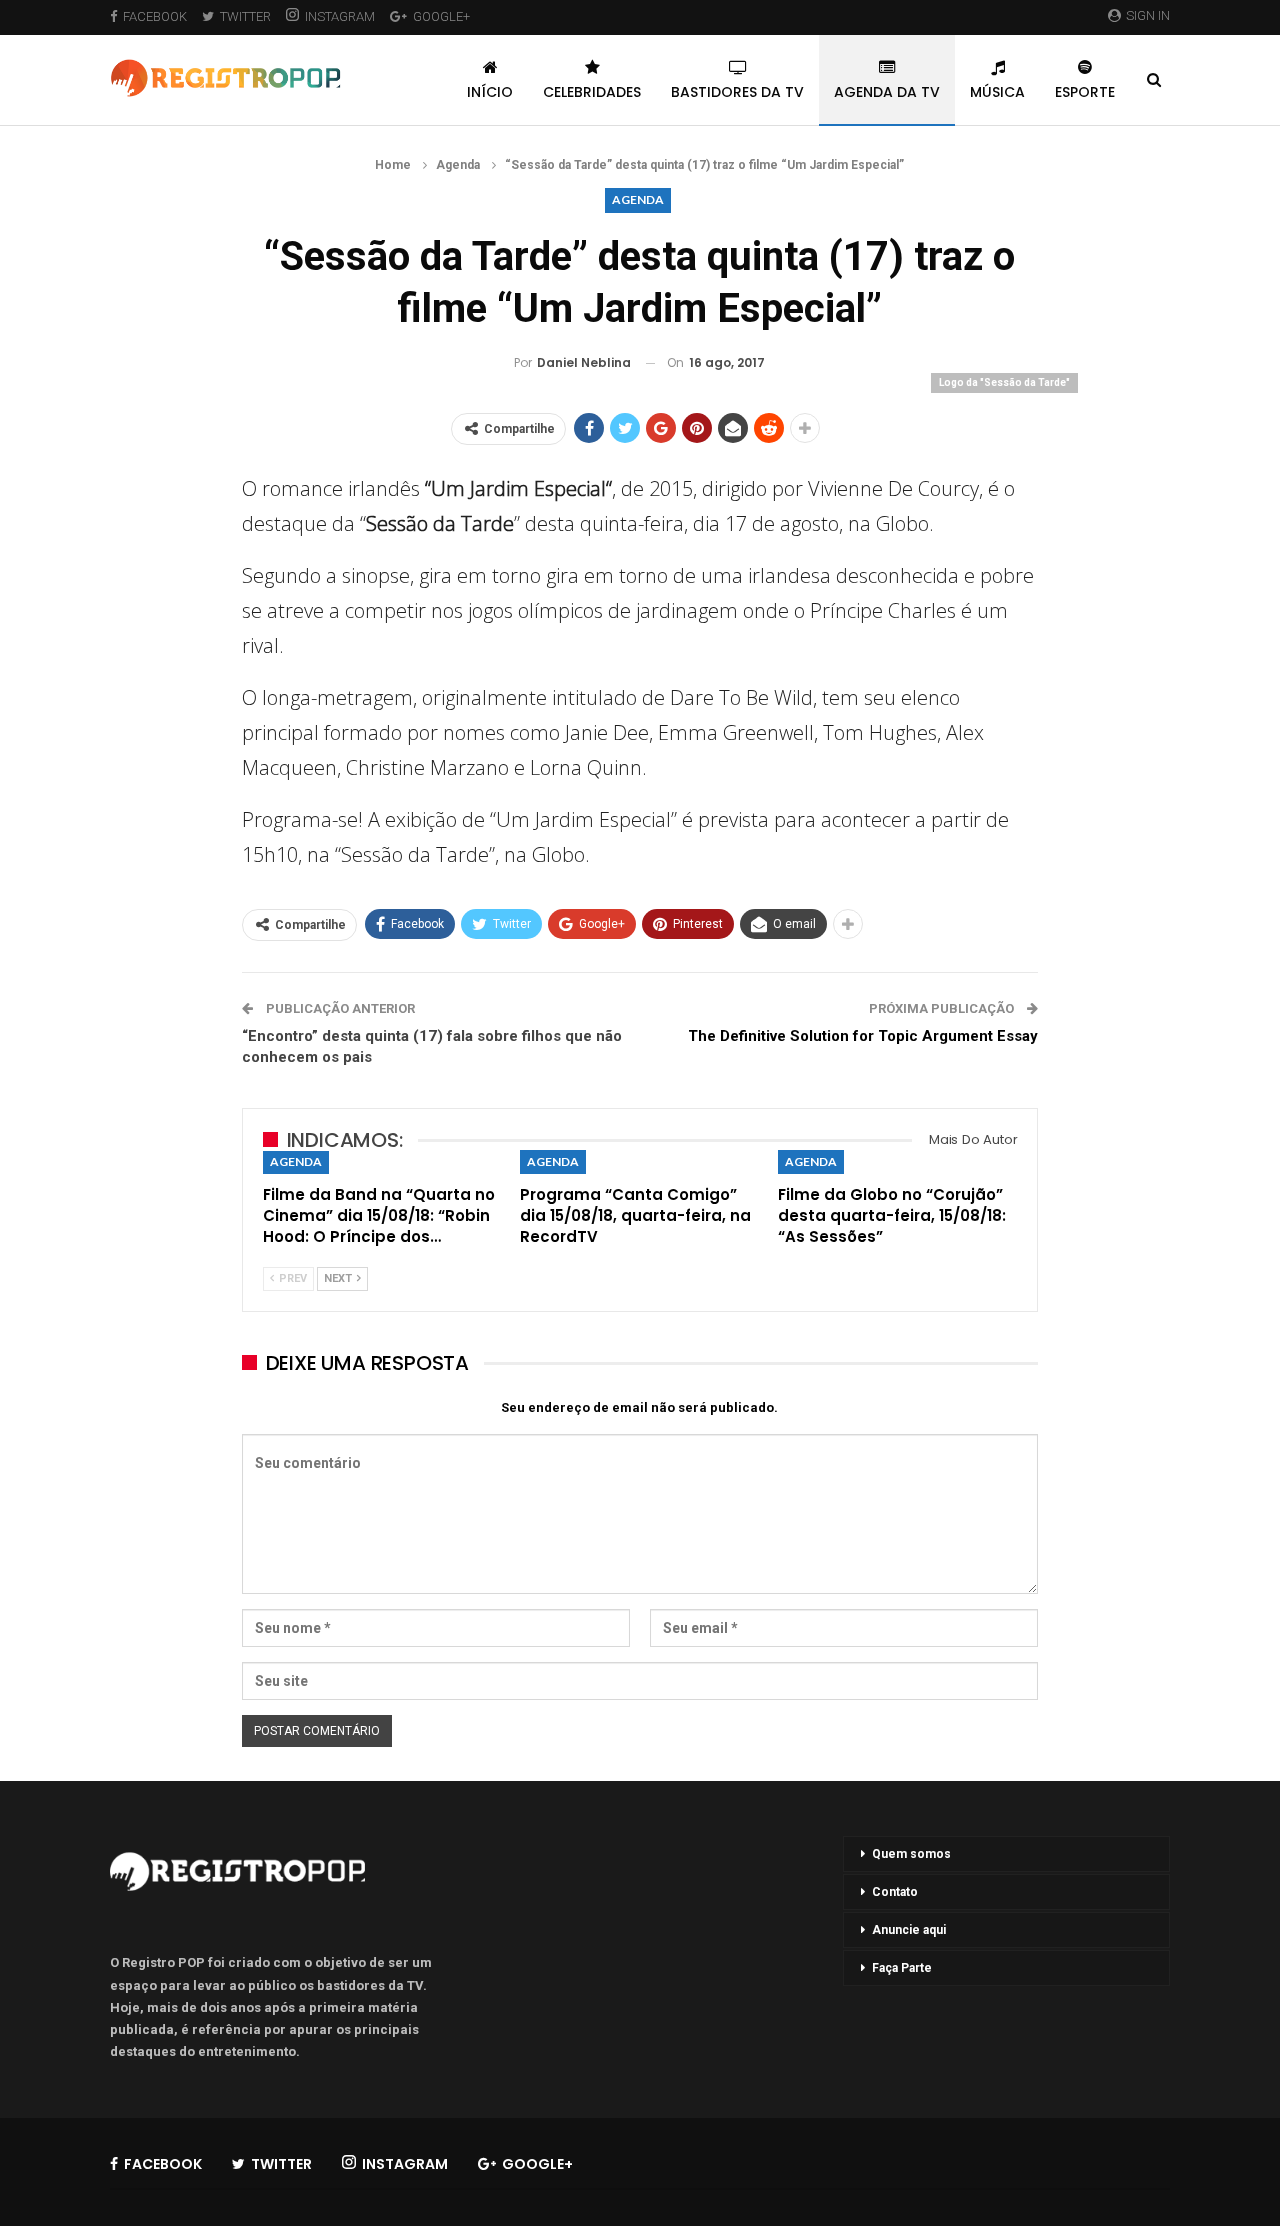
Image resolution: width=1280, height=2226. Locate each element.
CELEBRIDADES (592, 92)
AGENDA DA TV (887, 92)
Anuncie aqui (909, 1930)
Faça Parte (902, 1968)
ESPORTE (1085, 92)
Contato (895, 1892)
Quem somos (911, 1854)
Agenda (638, 199)
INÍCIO (490, 92)
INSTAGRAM (340, 16)
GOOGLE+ (441, 16)
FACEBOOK (155, 16)
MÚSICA (997, 92)
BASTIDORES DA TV (737, 92)
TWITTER (245, 16)
